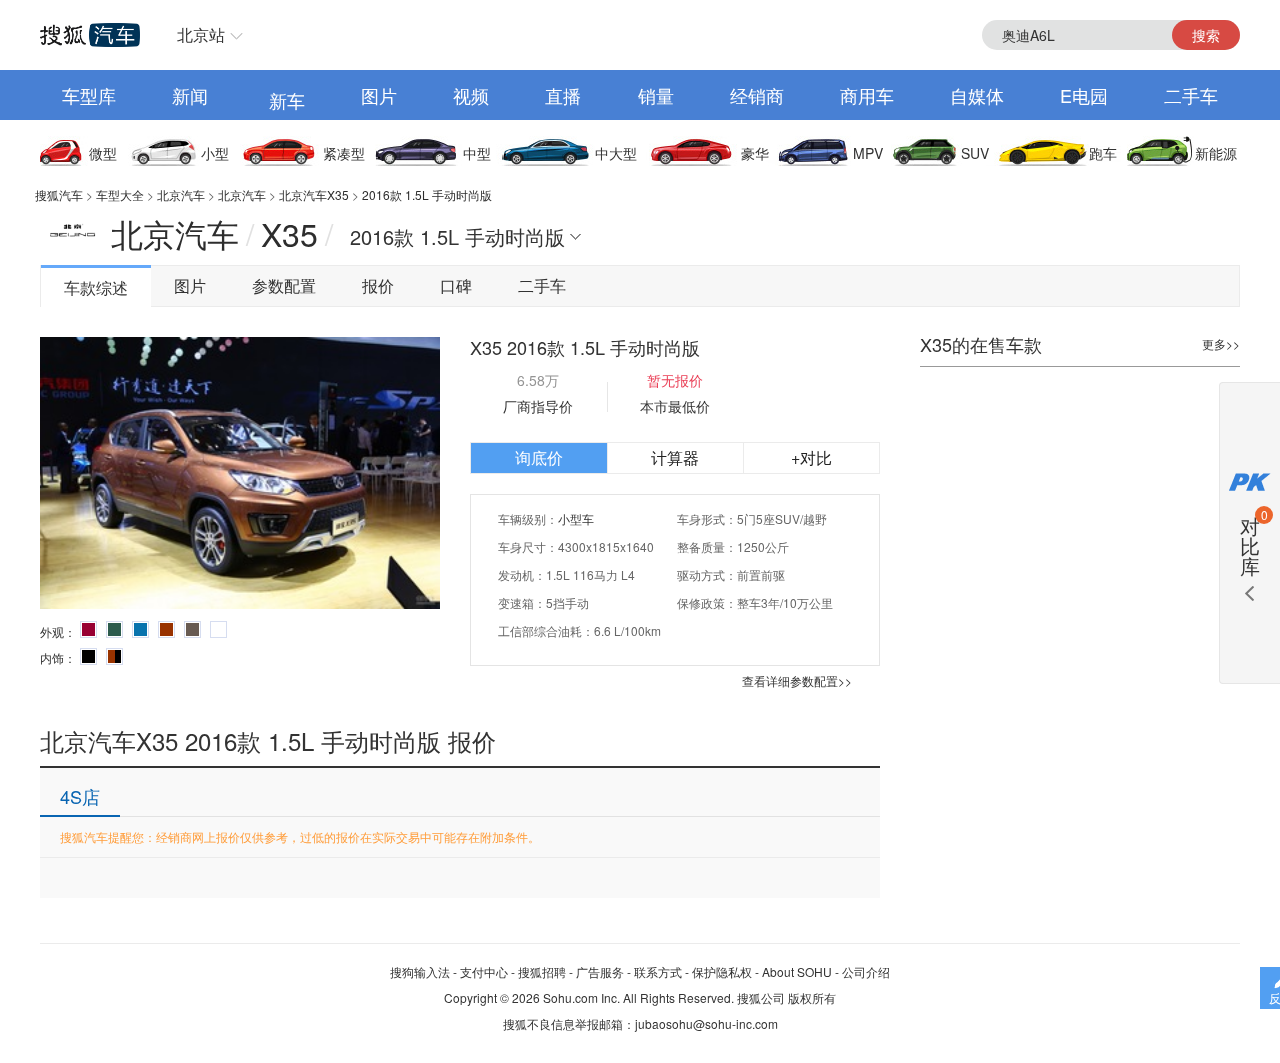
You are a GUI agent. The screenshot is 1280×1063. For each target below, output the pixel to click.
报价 (378, 285)
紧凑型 (344, 153)
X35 (289, 233)
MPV (868, 153)
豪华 (755, 153)
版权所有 (812, 997)
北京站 (201, 34)
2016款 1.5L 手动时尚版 (427, 194)
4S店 (80, 796)
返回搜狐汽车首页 (90, 35)
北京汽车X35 (314, 194)
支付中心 (484, 971)
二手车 (1191, 95)
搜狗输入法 (420, 971)
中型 (477, 153)
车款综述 (96, 287)
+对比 (811, 457)
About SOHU (797, 971)
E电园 (1084, 95)
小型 (215, 153)
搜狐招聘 (542, 971)
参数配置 (284, 285)
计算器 (675, 457)
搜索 (1206, 35)
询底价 (539, 457)
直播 (563, 95)
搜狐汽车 (59, 194)
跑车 (1103, 153)
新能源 (1216, 153)
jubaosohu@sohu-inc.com (706, 1023)
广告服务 (600, 971)
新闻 (190, 95)
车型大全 (120, 194)
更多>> (1221, 343)
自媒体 (977, 95)
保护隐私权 (722, 971)
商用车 (867, 95)
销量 (656, 95)
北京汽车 (181, 194)
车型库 (89, 95)
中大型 (616, 153)
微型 (103, 153)
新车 (287, 100)
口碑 (456, 285)
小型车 (576, 518)
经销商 (757, 95)
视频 (471, 95)
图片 (379, 95)
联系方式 (658, 971)
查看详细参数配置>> (797, 680)
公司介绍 (866, 971)
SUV (975, 153)
